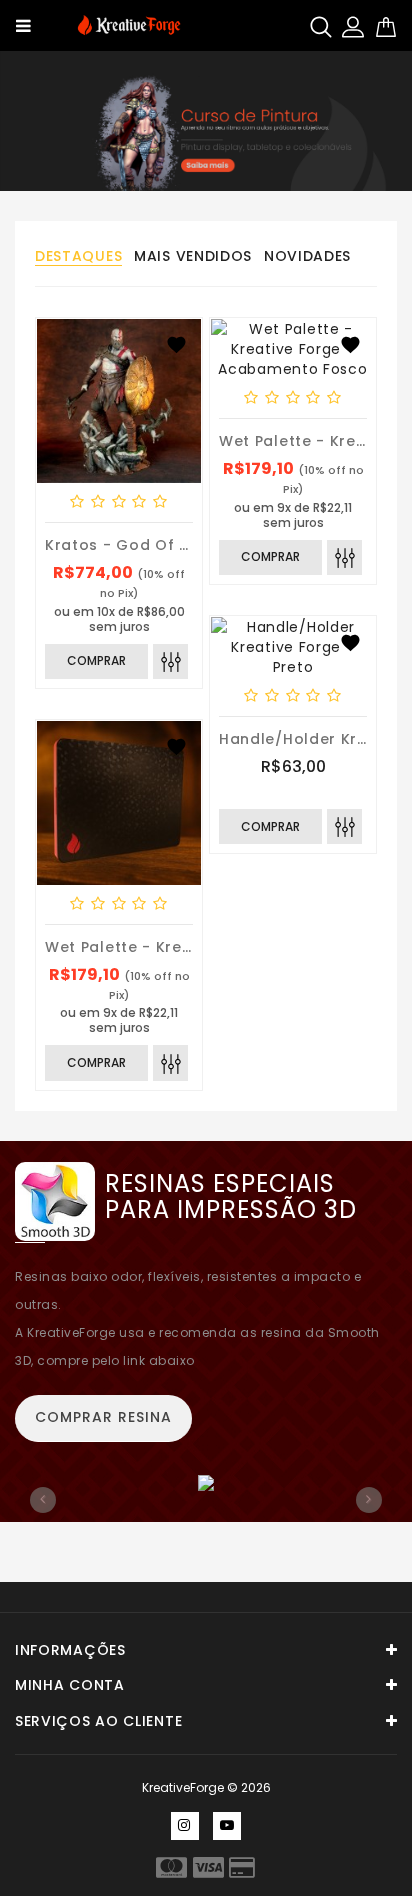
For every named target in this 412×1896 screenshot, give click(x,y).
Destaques (78, 256)
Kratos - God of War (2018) (155, 545)
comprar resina (103, 1417)
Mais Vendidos (193, 256)
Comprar (96, 660)
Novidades (307, 256)
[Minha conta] (353, 26)
